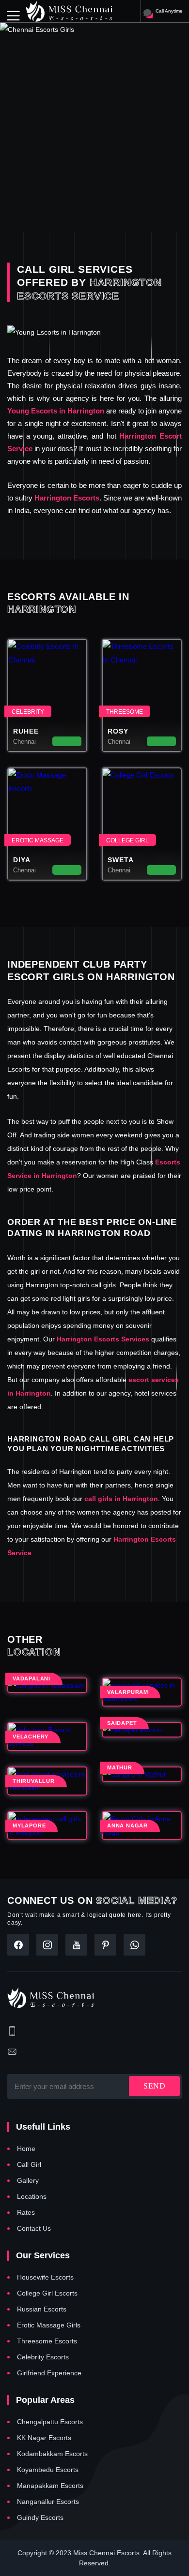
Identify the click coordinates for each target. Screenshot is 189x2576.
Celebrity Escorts (43, 2357)
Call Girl (29, 2164)
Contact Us (34, 2228)
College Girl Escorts (47, 2293)
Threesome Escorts (47, 2341)
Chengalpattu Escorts (50, 2422)
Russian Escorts (42, 2309)
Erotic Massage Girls (49, 2325)
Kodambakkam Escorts (52, 2454)
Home (26, 2149)
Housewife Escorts (45, 2277)
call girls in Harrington (121, 1499)
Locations (32, 2196)
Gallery (28, 2180)
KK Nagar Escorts (44, 2438)
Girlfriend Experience (49, 2373)
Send (154, 2086)
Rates (26, 2212)
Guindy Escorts (40, 2517)
